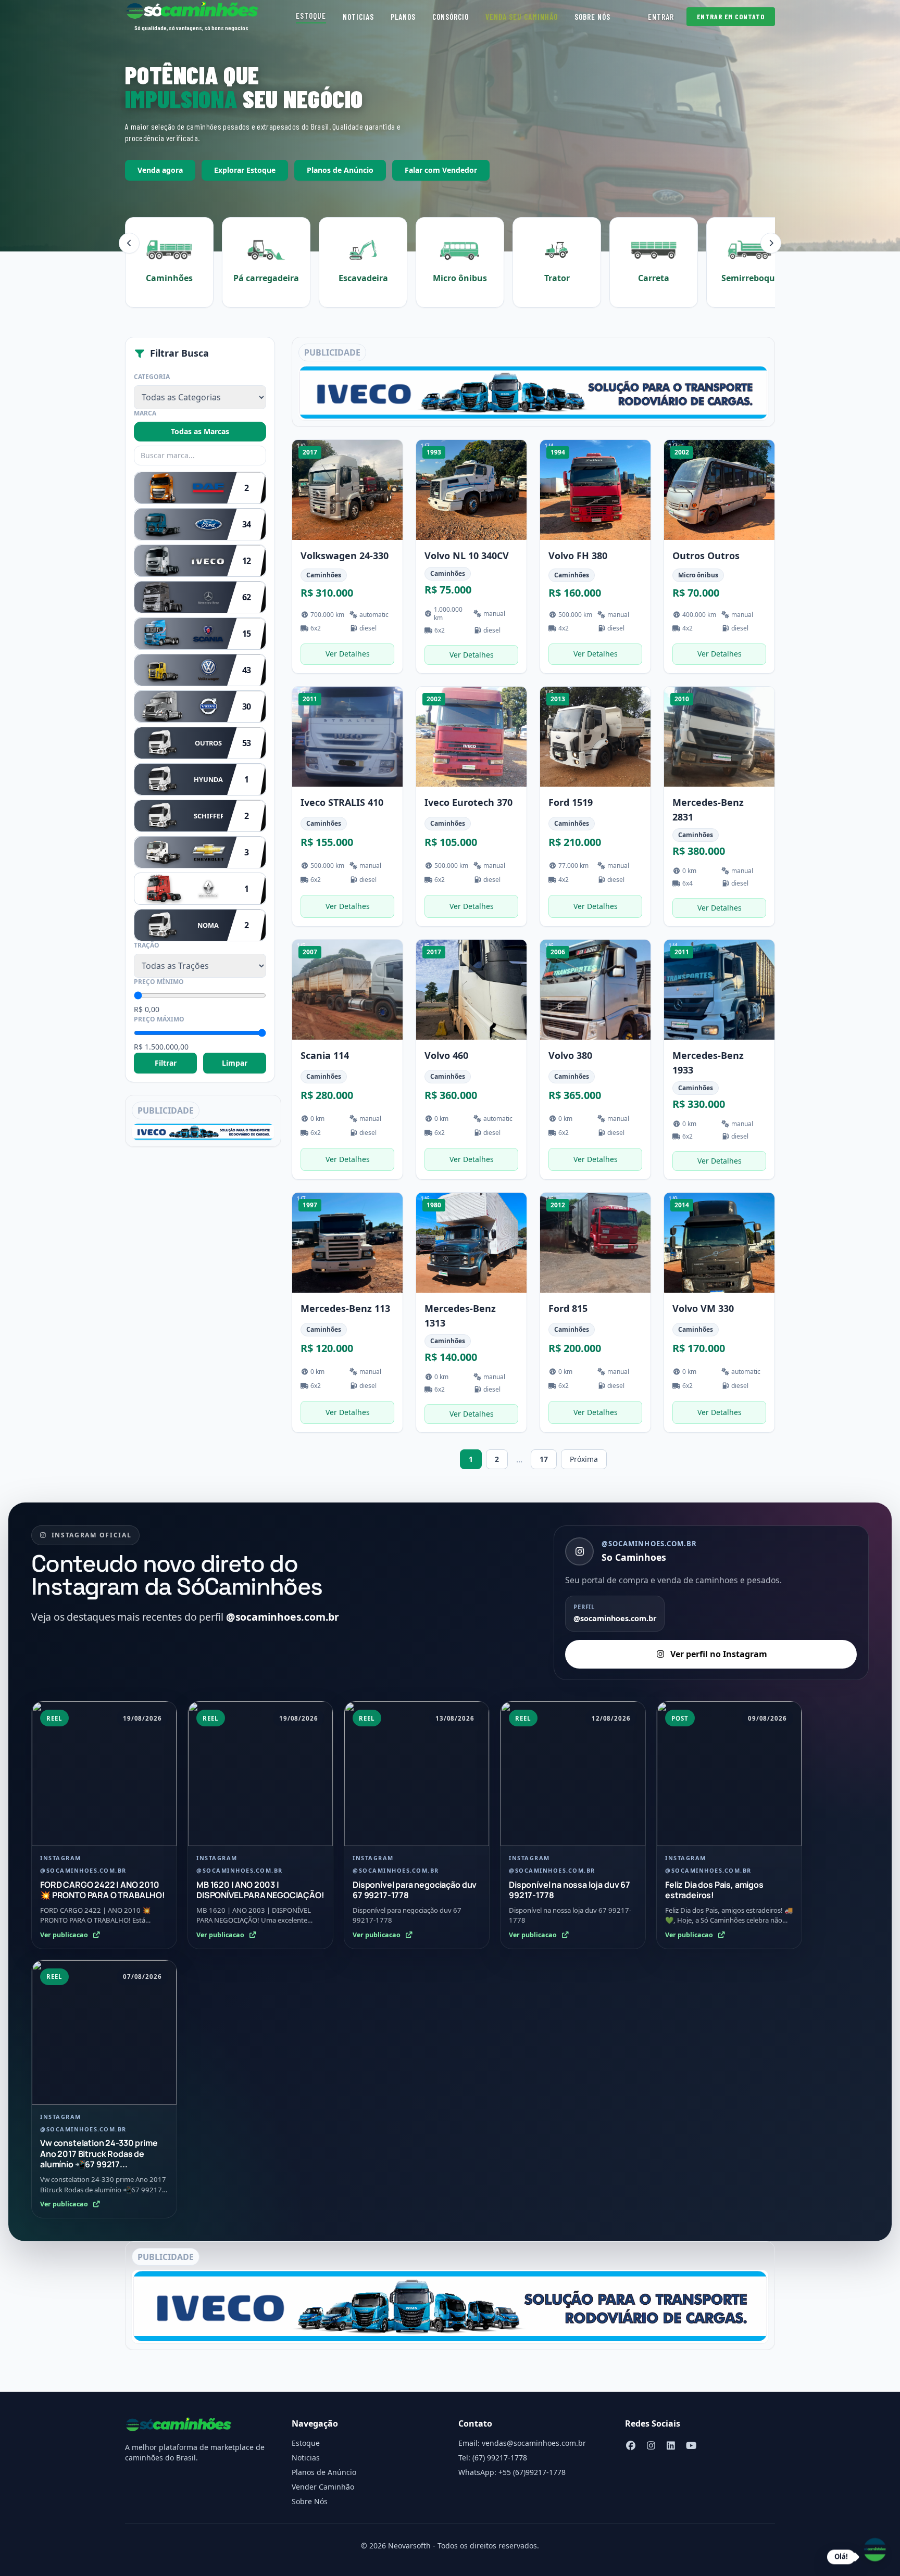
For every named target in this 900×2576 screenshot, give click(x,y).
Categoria (152, 377)
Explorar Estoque (245, 170)
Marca (145, 413)
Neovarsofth (409, 2546)
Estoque (311, 16)
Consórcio (451, 17)
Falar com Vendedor (441, 170)
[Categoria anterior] (129, 243)
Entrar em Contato (731, 16)
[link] (347, 557)
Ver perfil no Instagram (719, 1654)
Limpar (235, 1063)
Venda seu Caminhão (522, 17)
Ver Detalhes (348, 654)
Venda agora (160, 170)
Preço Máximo (159, 1019)
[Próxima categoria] (771, 243)
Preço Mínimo (159, 982)
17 (544, 1459)
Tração (147, 945)
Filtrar (166, 1063)
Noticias (358, 17)
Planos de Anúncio (340, 170)
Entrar (661, 17)
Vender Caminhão (323, 2487)
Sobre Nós (592, 17)
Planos (403, 17)
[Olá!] (875, 2549)
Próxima (584, 1459)
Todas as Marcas (200, 431)
